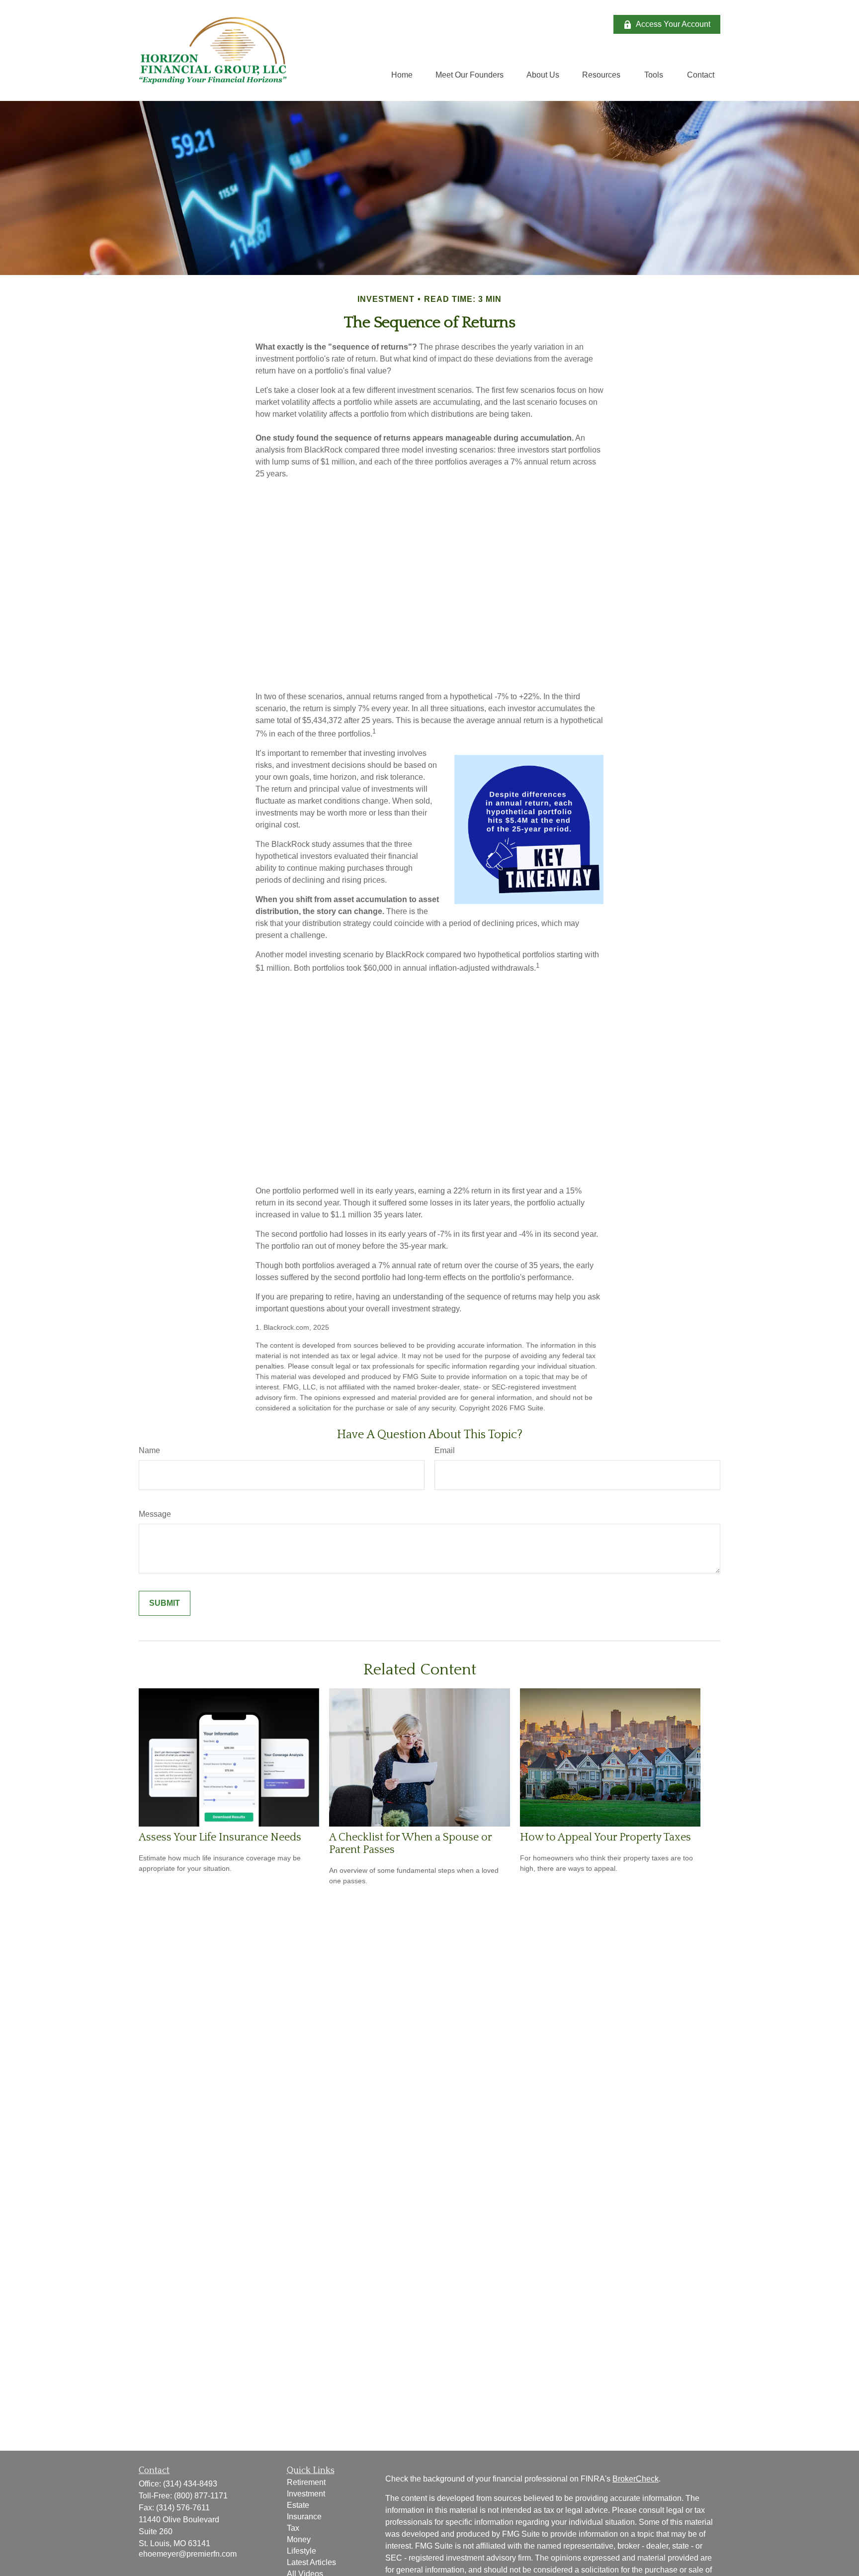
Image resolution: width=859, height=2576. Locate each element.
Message (155, 1514)
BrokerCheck (636, 2479)
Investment (306, 2494)
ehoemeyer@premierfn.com (188, 2554)
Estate (298, 2505)
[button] (402, 75)
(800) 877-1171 (201, 2496)
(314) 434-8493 (190, 2484)
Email (445, 1450)
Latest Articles (311, 2562)
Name (149, 1450)
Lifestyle (301, 2551)
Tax (293, 2528)
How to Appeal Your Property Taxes (605, 1837)
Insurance (304, 2517)
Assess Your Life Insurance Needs (220, 1837)
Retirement (306, 2482)
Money (299, 2539)
